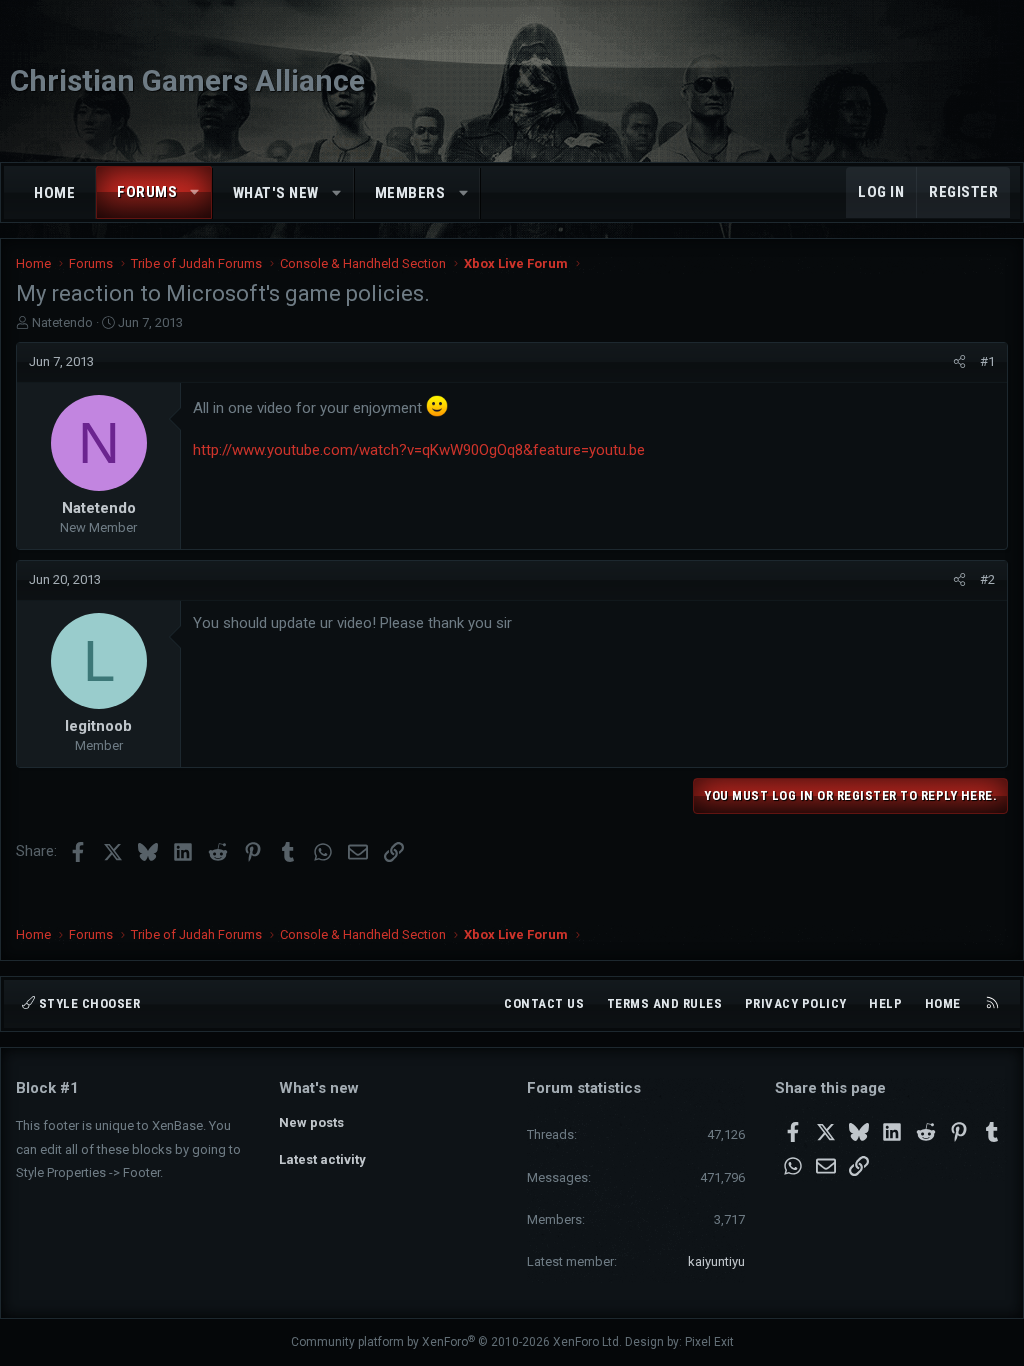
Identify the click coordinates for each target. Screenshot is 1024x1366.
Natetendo (62, 322)
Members (410, 193)
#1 (987, 361)
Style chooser (87, 1003)
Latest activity (322, 1159)
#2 (987, 579)
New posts (311, 1122)
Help (885, 1003)
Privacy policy (796, 1003)
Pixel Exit (709, 1342)
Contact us (544, 1003)
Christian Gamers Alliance (187, 80)
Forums (147, 192)
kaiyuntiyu (716, 1261)
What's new (276, 193)
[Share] (959, 362)
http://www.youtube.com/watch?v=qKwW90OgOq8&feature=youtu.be (419, 450)
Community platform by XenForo (456, 1342)
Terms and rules (665, 1003)
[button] (195, 192)
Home (54, 193)
